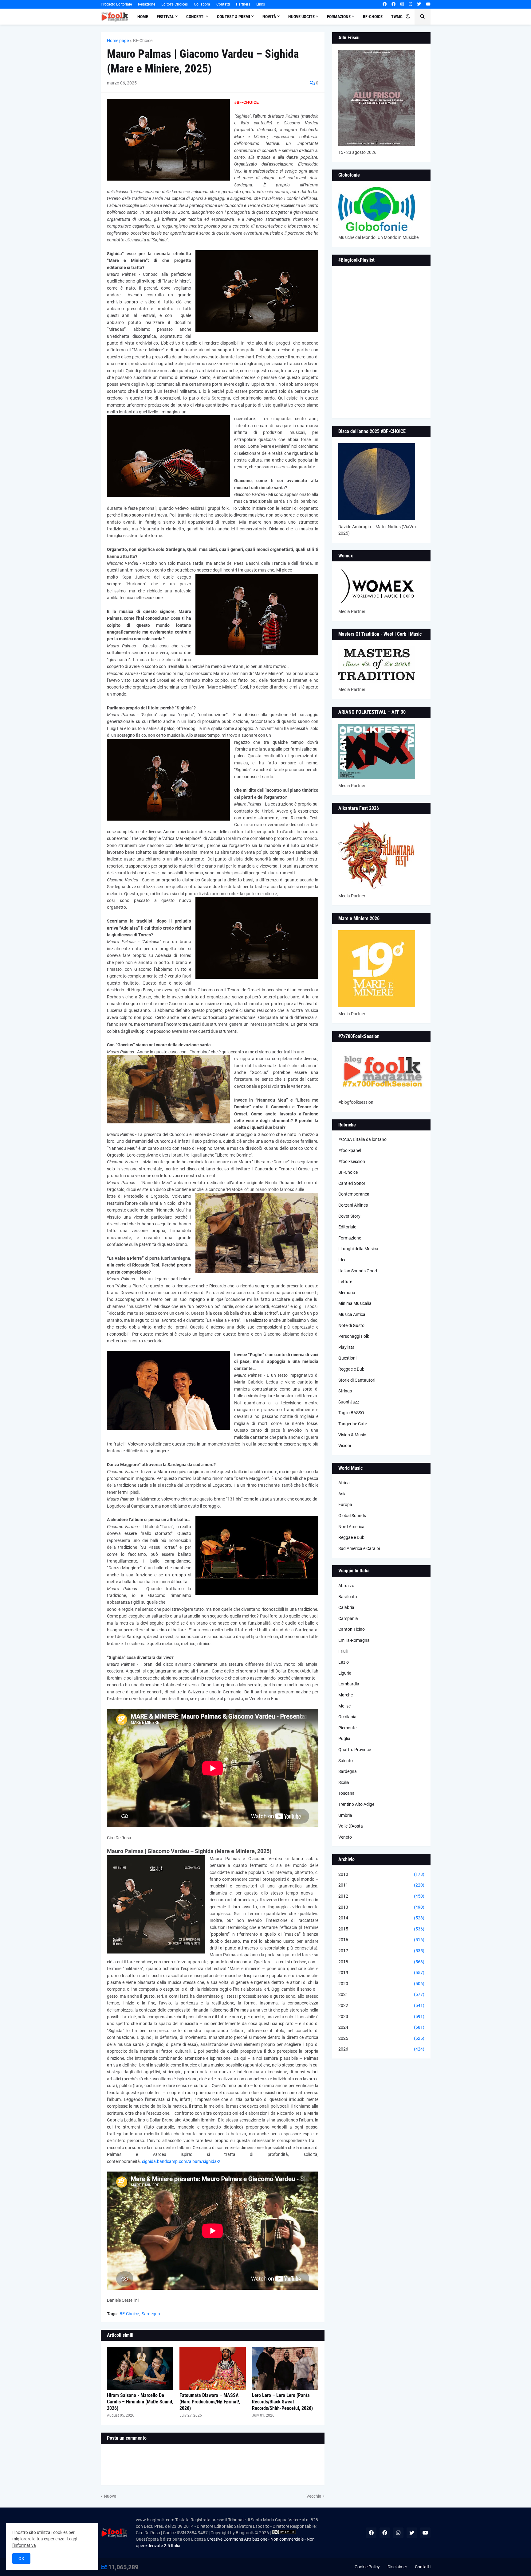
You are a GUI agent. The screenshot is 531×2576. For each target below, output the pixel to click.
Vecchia (314, 2496)
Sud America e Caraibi (359, 1548)
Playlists (346, 1347)
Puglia (344, 1739)
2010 (381, 1874)
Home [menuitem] (143, 17)
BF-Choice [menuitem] (373, 17)
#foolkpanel (350, 1150)
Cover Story (349, 1216)
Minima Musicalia (355, 1303)
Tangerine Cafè (353, 1424)
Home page (118, 41)
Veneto (345, 1837)
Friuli (343, 1651)
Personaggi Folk (354, 1336)
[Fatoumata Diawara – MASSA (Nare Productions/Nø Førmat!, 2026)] (213, 2368)
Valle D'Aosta (351, 1826)
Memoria (347, 1293)
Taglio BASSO (351, 1413)
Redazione (147, 4)
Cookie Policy (367, 2567)
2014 (381, 1918)
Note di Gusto (351, 1325)
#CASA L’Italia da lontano (362, 1139)
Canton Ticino (352, 1629)
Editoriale (347, 1227)
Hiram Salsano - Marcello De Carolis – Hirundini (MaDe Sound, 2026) (140, 2402)
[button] (408, 17)
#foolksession (352, 1161)
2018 (381, 1962)
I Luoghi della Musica (358, 1249)
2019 (381, 1973)
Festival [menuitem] (165, 17)
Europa (345, 1505)
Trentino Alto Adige (356, 1804)
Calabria (346, 1607)
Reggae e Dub (351, 1369)
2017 (381, 1951)
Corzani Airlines (353, 1205)
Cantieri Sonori (352, 1183)
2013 (381, 1907)
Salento (346, 1761)
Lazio (344, 1662)
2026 (381, 2049)
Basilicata (348, 1597)
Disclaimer (397, 2567)
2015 (381, 1929)
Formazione (350, 1238)
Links (261, 4)
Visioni (345, 1446)
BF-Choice (143, 41)
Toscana (346, 1793)
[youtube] (428, 4)
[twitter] (419, 4)
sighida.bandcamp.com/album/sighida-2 (181, 2161)
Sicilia (344, 1782)
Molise (344, 1706)
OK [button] (21, 2558)
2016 (381, 1940)
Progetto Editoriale (116, 4)
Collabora (202, 4)
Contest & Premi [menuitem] (234, 17)
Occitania (347, 1717)
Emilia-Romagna (354, 1640)
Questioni (347, 1358)
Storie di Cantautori (357, 1380)
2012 (381, 1896)
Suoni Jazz (349, 1402)
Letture (345, 1282)
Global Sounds (352, 1516)
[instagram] (402, 4)
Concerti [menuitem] (195, 17)
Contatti (223, 4)
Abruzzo (346, 1586)
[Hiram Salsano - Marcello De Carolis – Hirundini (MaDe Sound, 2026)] (140, 2368)
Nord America (351, 1527)
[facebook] (385, 4)
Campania (348, 1618)
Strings (345, 1391)
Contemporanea (354, 1194)
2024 (381, 2027)
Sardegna (151, 2314)
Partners (243, 4)
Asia (342, 1494)
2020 (381, 1984)
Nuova (110, 2496)
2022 (381, 2005)
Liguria (345, 1673)
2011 (381, 1885)
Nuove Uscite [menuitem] (301, 17)
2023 (381, 2016)
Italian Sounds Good (358, 1271)
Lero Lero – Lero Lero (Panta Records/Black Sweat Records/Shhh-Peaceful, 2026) (282, 2402)
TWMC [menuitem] (397, 17)
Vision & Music (352, 1435)
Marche (346, 1695)
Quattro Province (355, 1750)
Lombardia (349, 1684)
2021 (381, 1994)
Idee (342, 1260)
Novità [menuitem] (269, 17)
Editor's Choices (175, 4)
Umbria (345, 1815)
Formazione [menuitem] (339, 17)
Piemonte (347, 1728)
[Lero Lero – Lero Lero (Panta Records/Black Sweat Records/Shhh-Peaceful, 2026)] (285, 2368)
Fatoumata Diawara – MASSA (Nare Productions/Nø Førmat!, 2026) (210, 2402)
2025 (381, 2038)
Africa (344, 1483)
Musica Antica (352, 1314)
